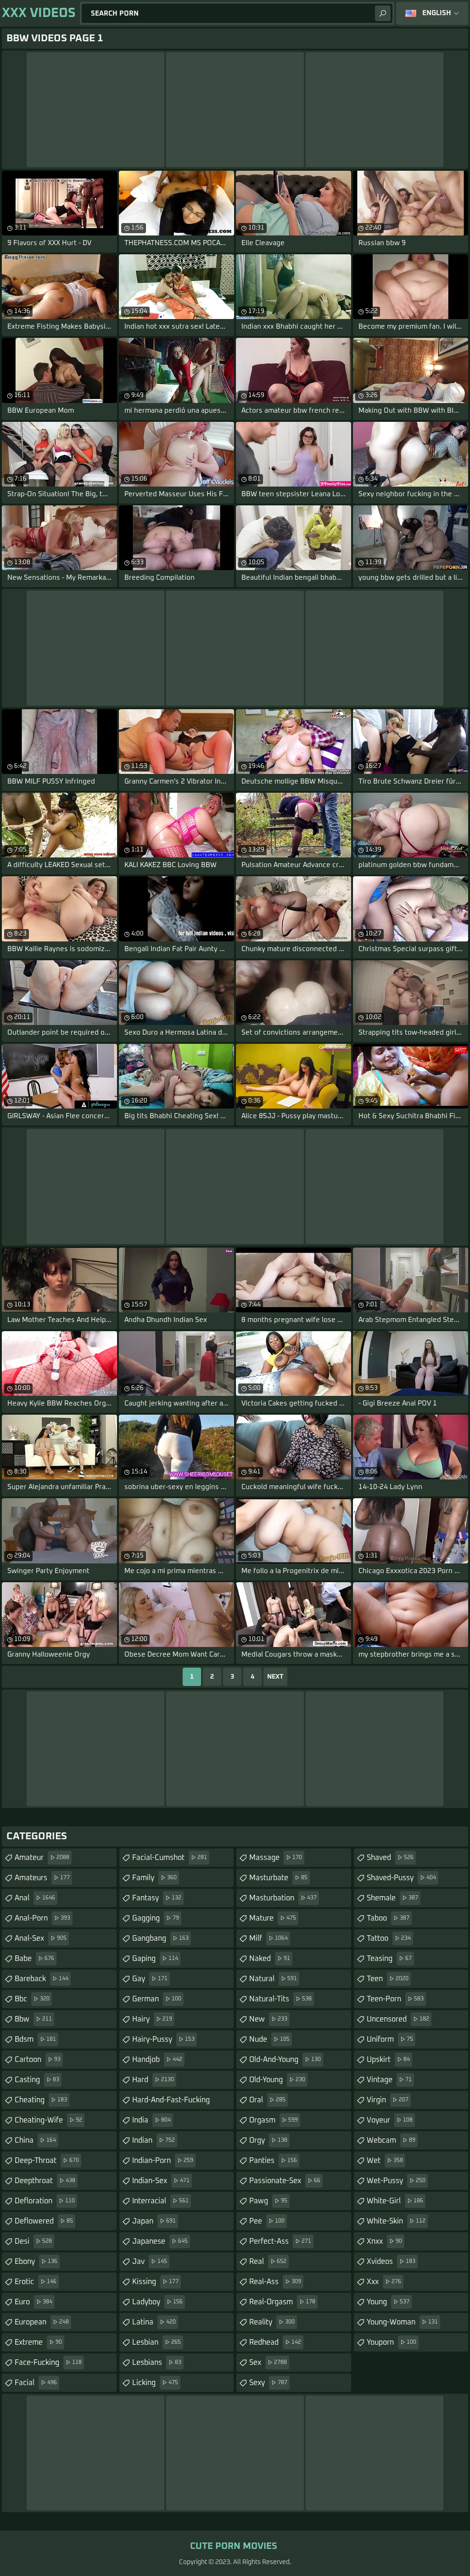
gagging (156, 1918)
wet (385, 2161)
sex (268, 2363)
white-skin (396, 2221)
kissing (155, 2282)
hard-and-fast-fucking (171, 2103)
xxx (384, 2282)
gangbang (160, 1938)
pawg (268, 2201)
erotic (36, 2282)
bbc (32, 1999)
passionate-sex (285, 2181)
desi (33, 2241)
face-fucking (48, 2363)
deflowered (44, 2221)
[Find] (383, 13)
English (437, 13)
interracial (160, 2201)
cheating (41, 2100)
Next (275, 1677)
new (268, 2019)
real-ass (275, 2282)
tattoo (389, 1938)
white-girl (395, 2201)
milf (269, 1938)
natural (273, 1979)
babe (34, 1959)
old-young (277, 2080)
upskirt (388, 2060)
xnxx (384, 2241)
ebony (36, 2262)
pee (267, 2221)
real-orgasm (282, 2302)
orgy (268, 2140)
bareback (42, 1979)
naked (270, 1959)
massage (276, 1858)
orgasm (274, 2120)
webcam (391, 2140)
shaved (390, 1858)
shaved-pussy (401, 1878)
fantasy (157, 1898)
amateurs (42, 1878)
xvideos (391, 2262)
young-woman (402, 2322)
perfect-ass (280, 2241)
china (35, 2140)
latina (154, 2322)
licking (155, 2383)
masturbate (278, 1878)
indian (154, 2140)
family (154, 1878)
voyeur (390, 2120)
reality (272, 2322)
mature (273, 1918)
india (151, 2120)
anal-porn (42, 1918)
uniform (390, 2039)
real (268, 2262)
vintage (389, 2080)
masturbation (283, 1898)
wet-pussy (396, 2181)
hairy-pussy (163, 2039)
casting (37, 2080)
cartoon (38, 2060)
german (157, 1999)
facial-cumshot (170, 1858)
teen (388, 1979)
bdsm (35, 2039)
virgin (388, 2100)
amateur (42, 1858)
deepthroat (45, 2181)
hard (153, 2080)
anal (35, 1898)
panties (273, 2161)
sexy (268, 2383)
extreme (38, 2342)
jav (150, 2262)
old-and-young (285, 2060)
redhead (275, 2342)
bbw (33, 2019)
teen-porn (395, 1999)
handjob (157, 2060)
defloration (45, 2201)
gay (150, 1979)
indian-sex (161, 2181)
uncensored (398, 2019)
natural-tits (280, 1999)
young (388, 2302)
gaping (155, 1959)
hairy (152, 2019)
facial (36, 2383)
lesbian (157, 2342)
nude (269, 2039)
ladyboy (157, 2302)
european (42, 2322)
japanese (160, 2241)
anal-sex (41, 1938)
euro (34, 2302)
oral (267, 2100)
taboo (388, 1918)
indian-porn (163, 2161)
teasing (389, 1959)
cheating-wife (48, 2120)
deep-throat (47, 2161)
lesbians (157, 2363)
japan (154, 2221)
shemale (392, 1898)
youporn (392, 2342)
